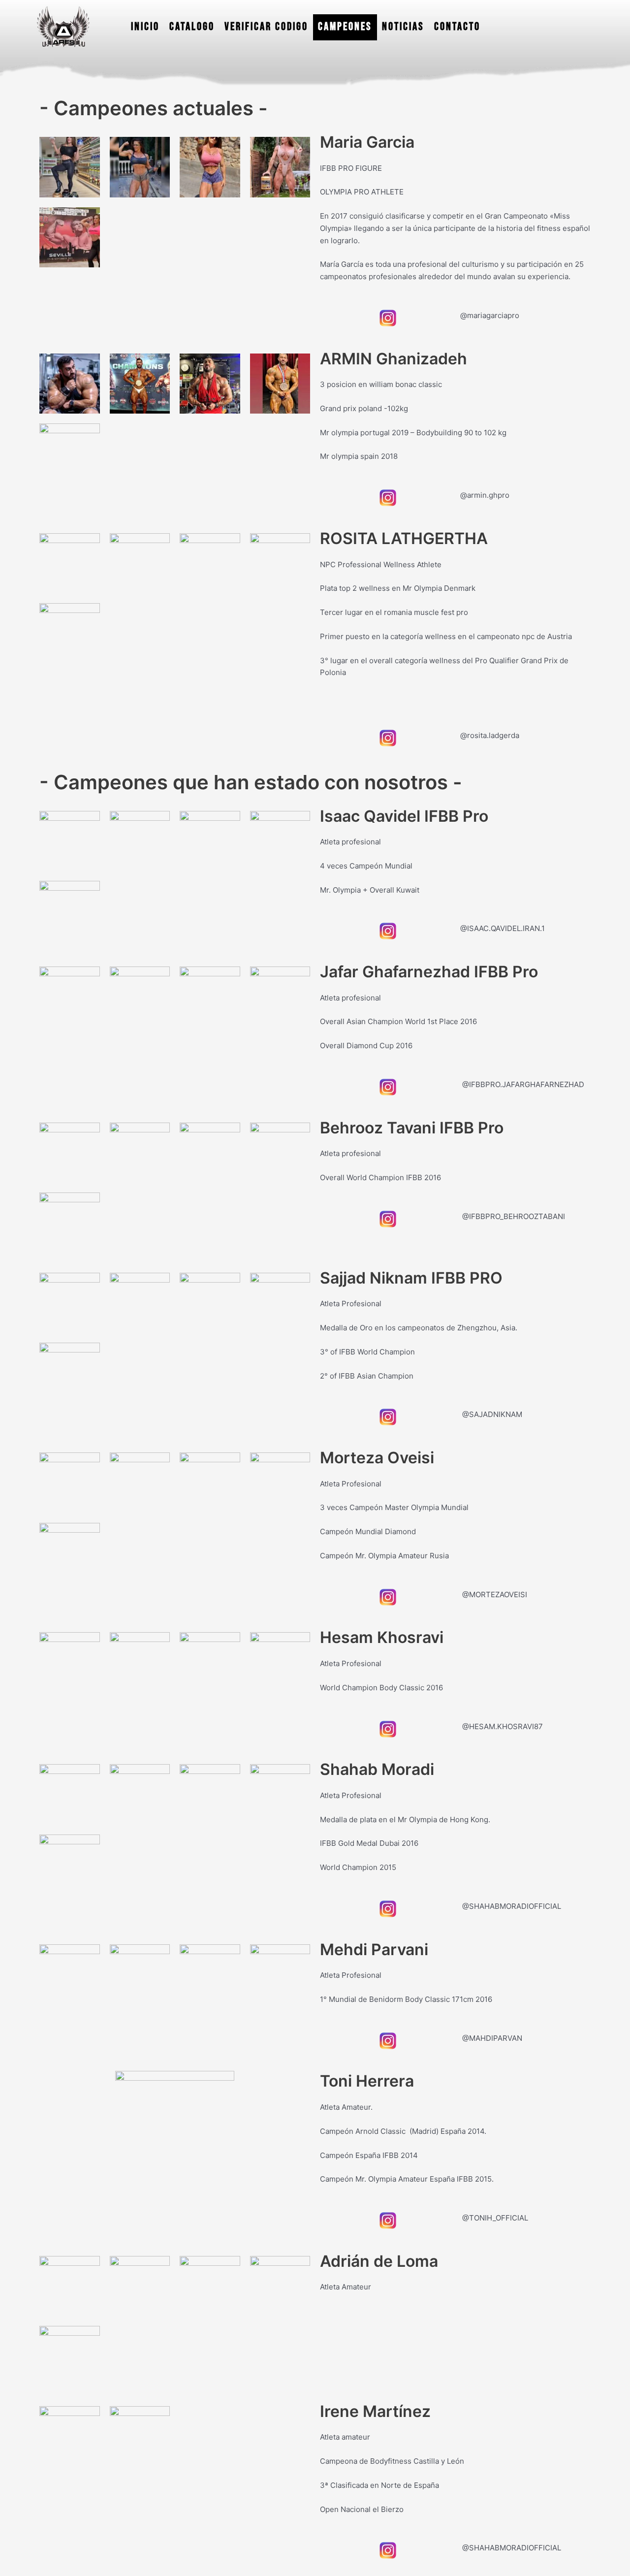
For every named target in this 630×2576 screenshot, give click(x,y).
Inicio (145, 27)
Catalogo (192, 27)
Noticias (403, 27)
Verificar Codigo (266, 27)
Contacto (457, 27)
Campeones (345, 27)
